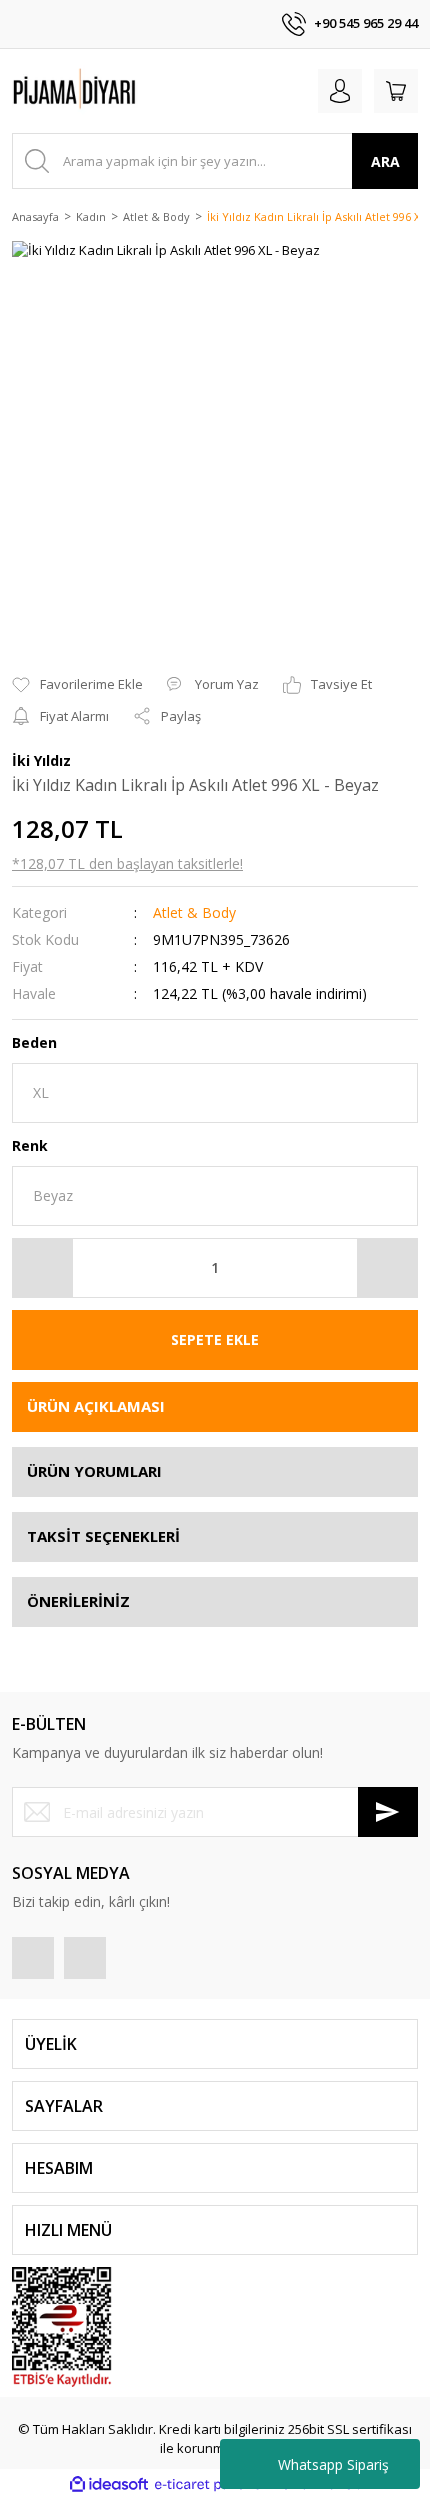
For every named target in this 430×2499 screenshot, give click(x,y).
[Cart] (396, 91)
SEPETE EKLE (215, 1339)
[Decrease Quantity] (43, 1268)
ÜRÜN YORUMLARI (94, 1471)
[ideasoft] (109, 2484)
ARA (385, 161)
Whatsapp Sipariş (333, 2464)
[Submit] (388, 1812)
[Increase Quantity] (387, 1268)
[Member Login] (340, 91)
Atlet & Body (194, 912)
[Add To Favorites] (77, 685)
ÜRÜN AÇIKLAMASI (96, 1406)
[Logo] (110, 91)
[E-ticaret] (212, 2485)
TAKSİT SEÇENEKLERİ (103, 1536)
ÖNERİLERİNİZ (78, 1601)
